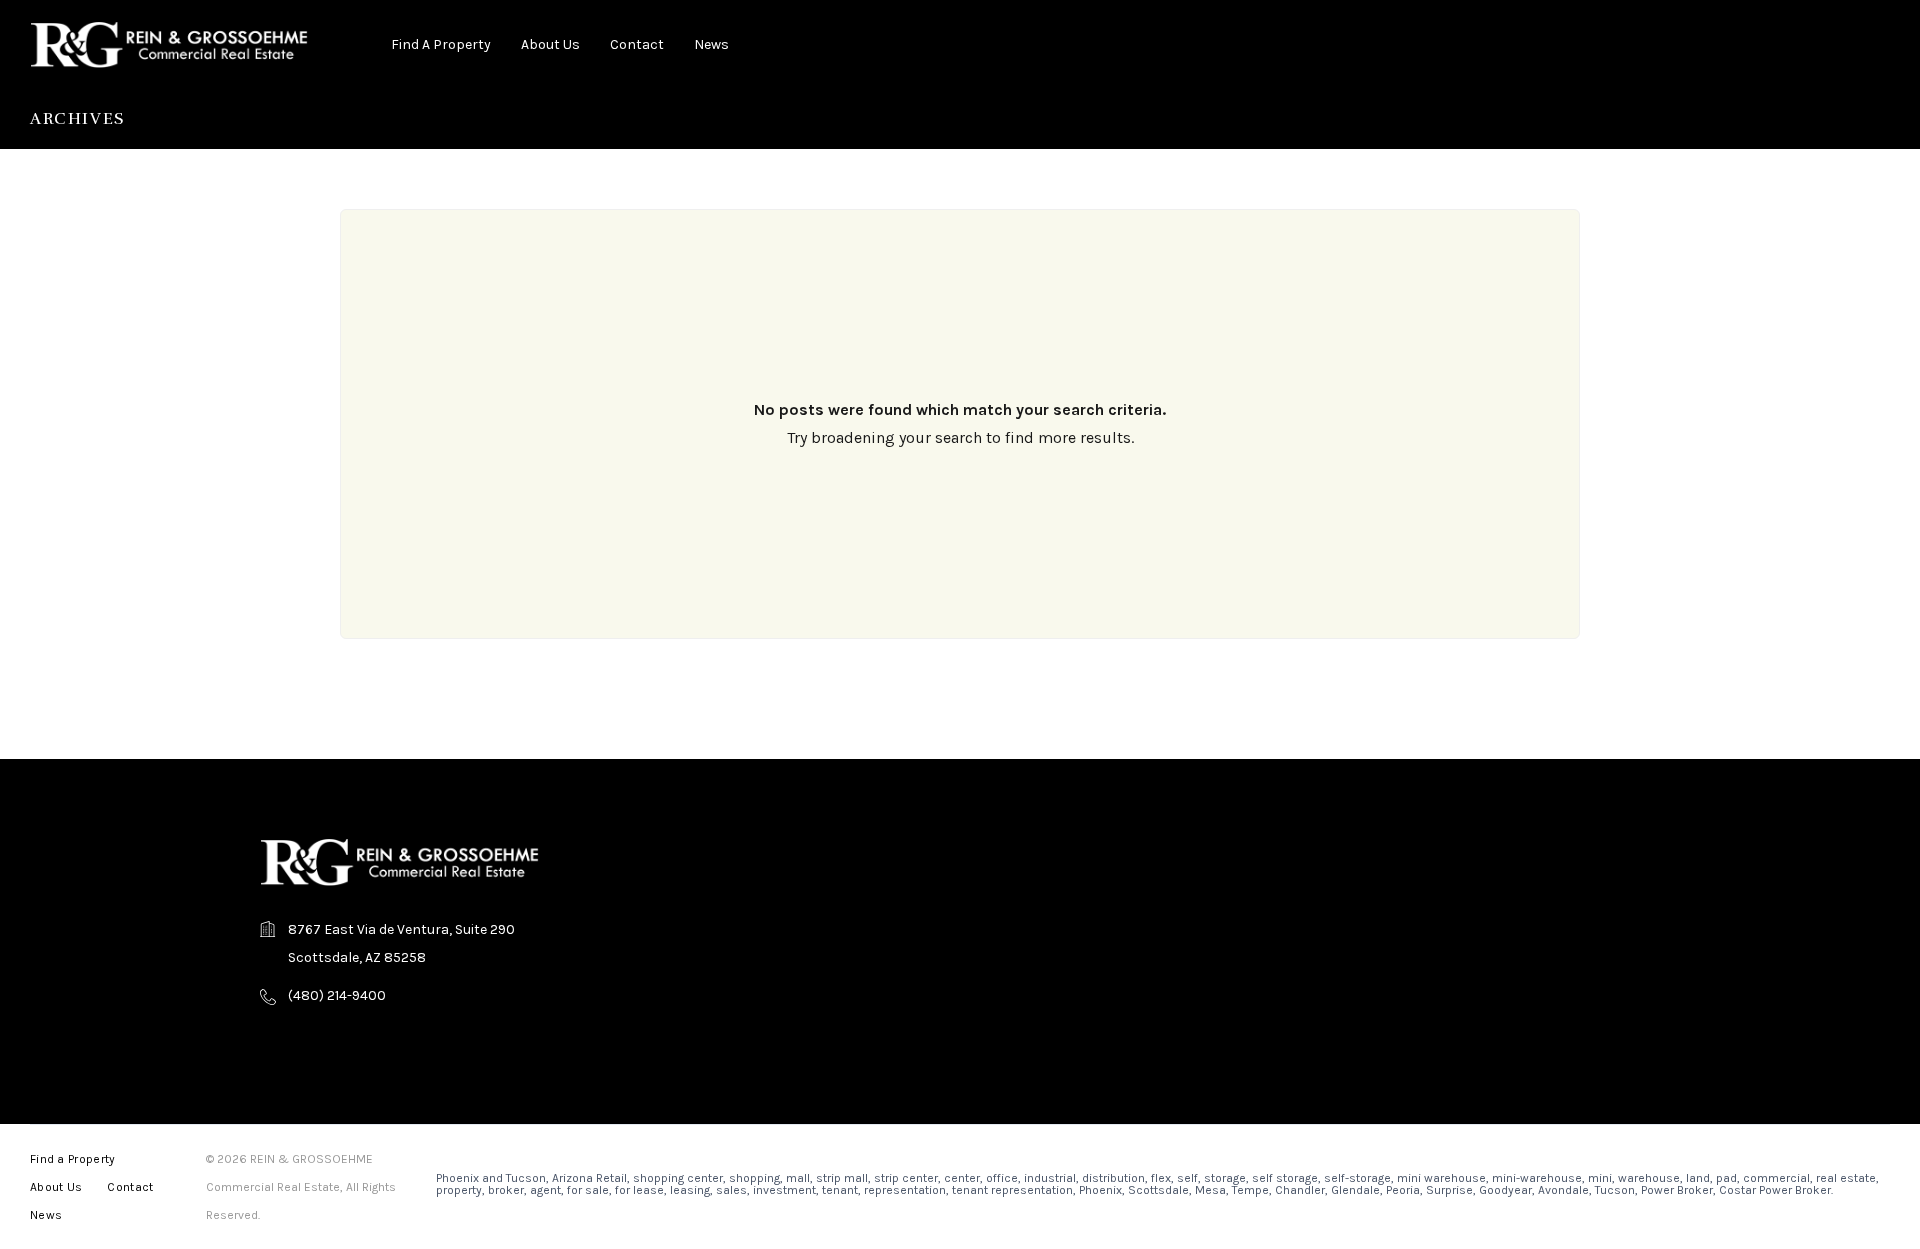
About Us (550, 44)
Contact (637, 44)
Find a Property (441, 44)
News (711, 44)
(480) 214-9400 (337, 995)
